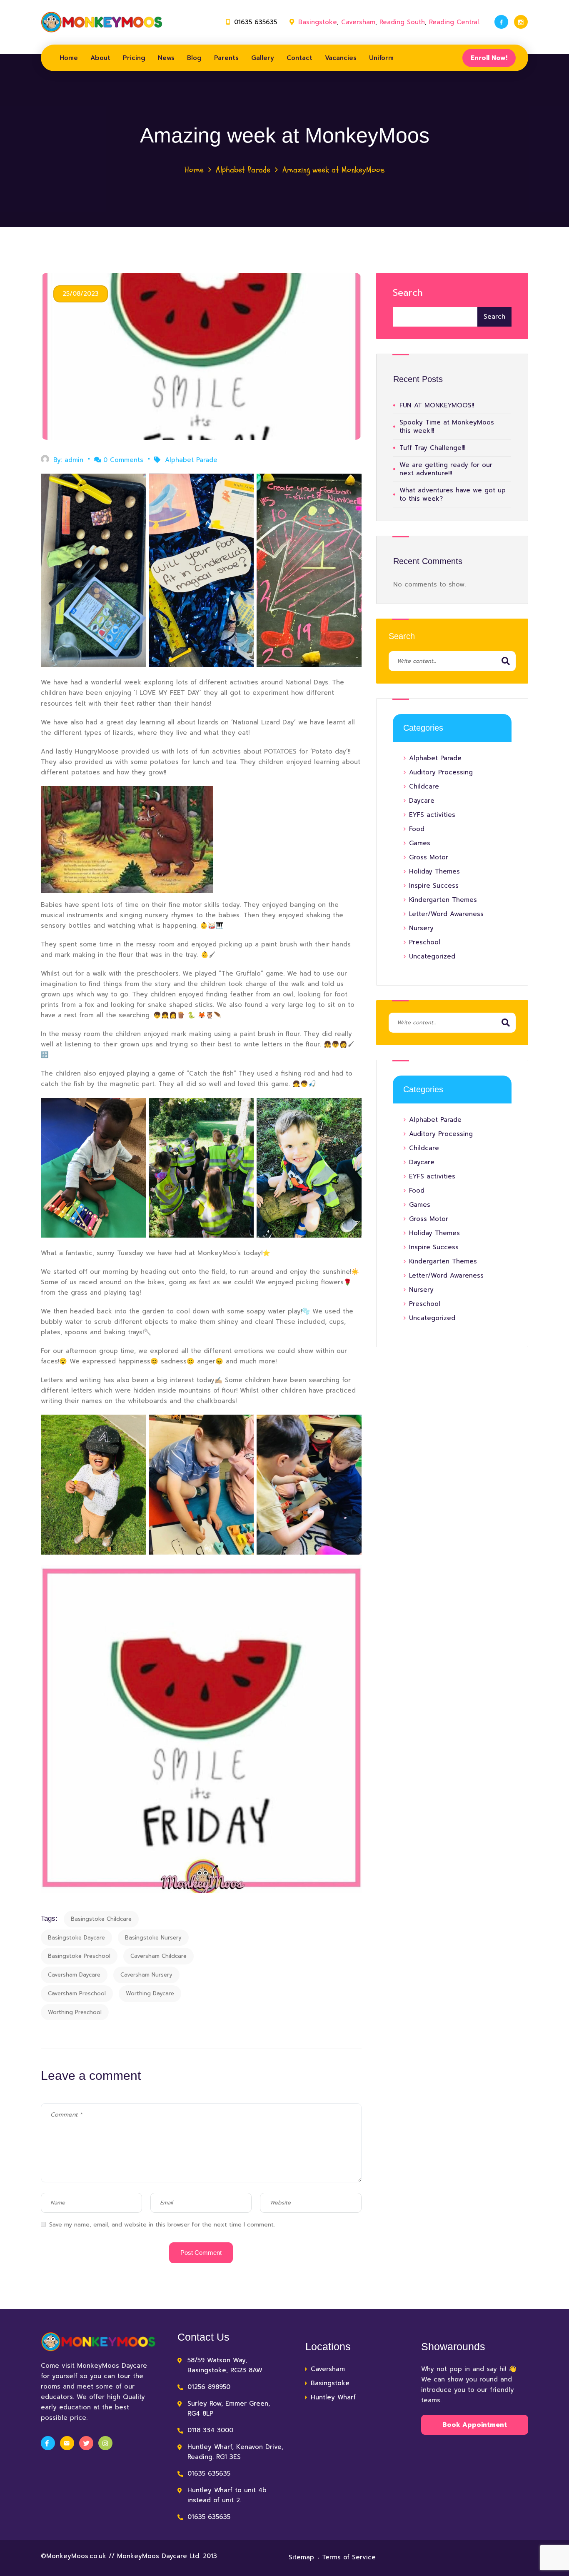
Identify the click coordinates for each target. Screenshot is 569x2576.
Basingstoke (318, 22)
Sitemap (301, 2557)
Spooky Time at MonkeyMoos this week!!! (447, 427)
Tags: (49, 1918)
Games (420, 843)
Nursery (421, 928)
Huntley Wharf (333, 2397)
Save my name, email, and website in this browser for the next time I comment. (162, 2225)
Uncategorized (432, 956)
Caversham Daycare (74, 1975)
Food (417, 829)
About (100, 58)
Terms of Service (349, 2557)
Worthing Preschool (75, 2012)
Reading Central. (455, 22)
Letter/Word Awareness (446, 914)
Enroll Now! (489, 58)
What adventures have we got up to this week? (453, 494)
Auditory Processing (441, 772)
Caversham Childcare (158, 1956)
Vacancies (341, 58)
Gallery (263, 58)
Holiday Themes (434, 871)
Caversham (358, 22)
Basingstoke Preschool (79, 1956)
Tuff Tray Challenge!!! (432, 448)
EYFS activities (432, 815)
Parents (226, 58)
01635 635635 (256, 22)
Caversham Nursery (146, 1975)
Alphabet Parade (243, 170)
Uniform (381, 58)
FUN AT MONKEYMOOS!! (437, 405)
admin (74, 460)
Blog (194, 58)
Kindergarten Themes (443, 900)
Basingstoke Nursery (153, 1938)
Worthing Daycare (150, 1993)
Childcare (424, 786)
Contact (299, 58)
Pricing (134, 58)
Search (408, 293)
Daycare (422, 801)
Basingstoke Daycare (76, 1938)
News (166, 58)
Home (69, 58)
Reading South (402, 22)
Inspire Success (434, 886)
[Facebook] (501, 22)
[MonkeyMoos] (102, 22)
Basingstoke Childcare (101, 1919)
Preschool (425, 942)
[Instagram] (521, 22)
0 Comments (123, 460)
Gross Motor (429, 857)
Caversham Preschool (77, 1993)
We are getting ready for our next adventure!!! (446, 469)
